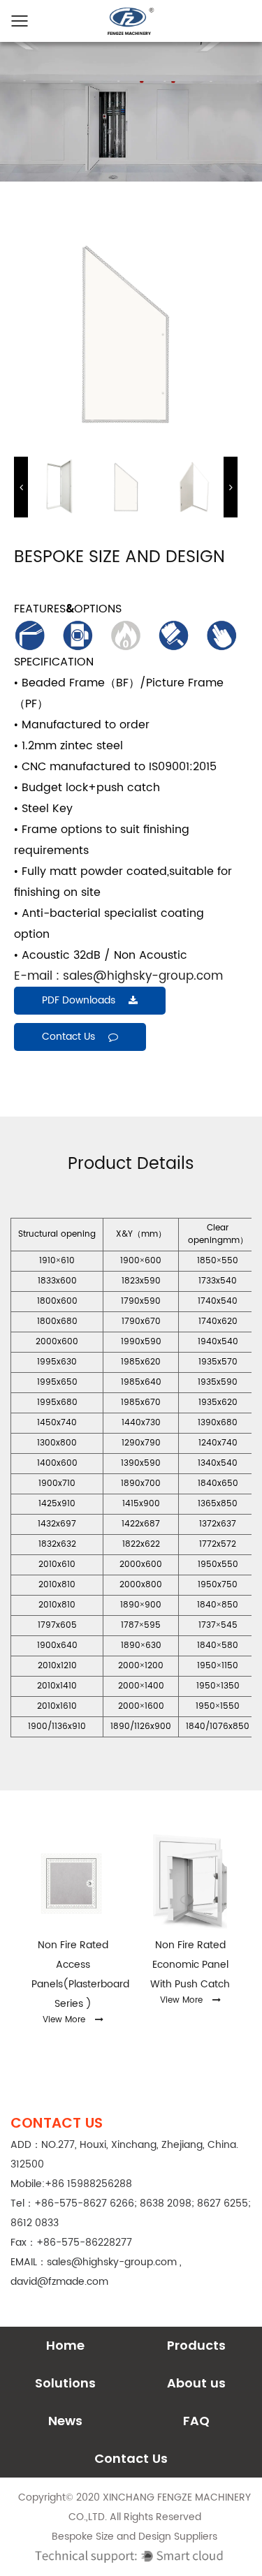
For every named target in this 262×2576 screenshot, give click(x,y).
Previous (21, 487)
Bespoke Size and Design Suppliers (134, 2537)
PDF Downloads (80, 1000)
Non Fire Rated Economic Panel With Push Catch (190, 1965)
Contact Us (131, 2458)
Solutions (65, 2383)
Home (65, 2345)
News (65, 2421)
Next (231, 487)
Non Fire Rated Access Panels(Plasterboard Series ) (73, 1974)
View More (64, 2020)
